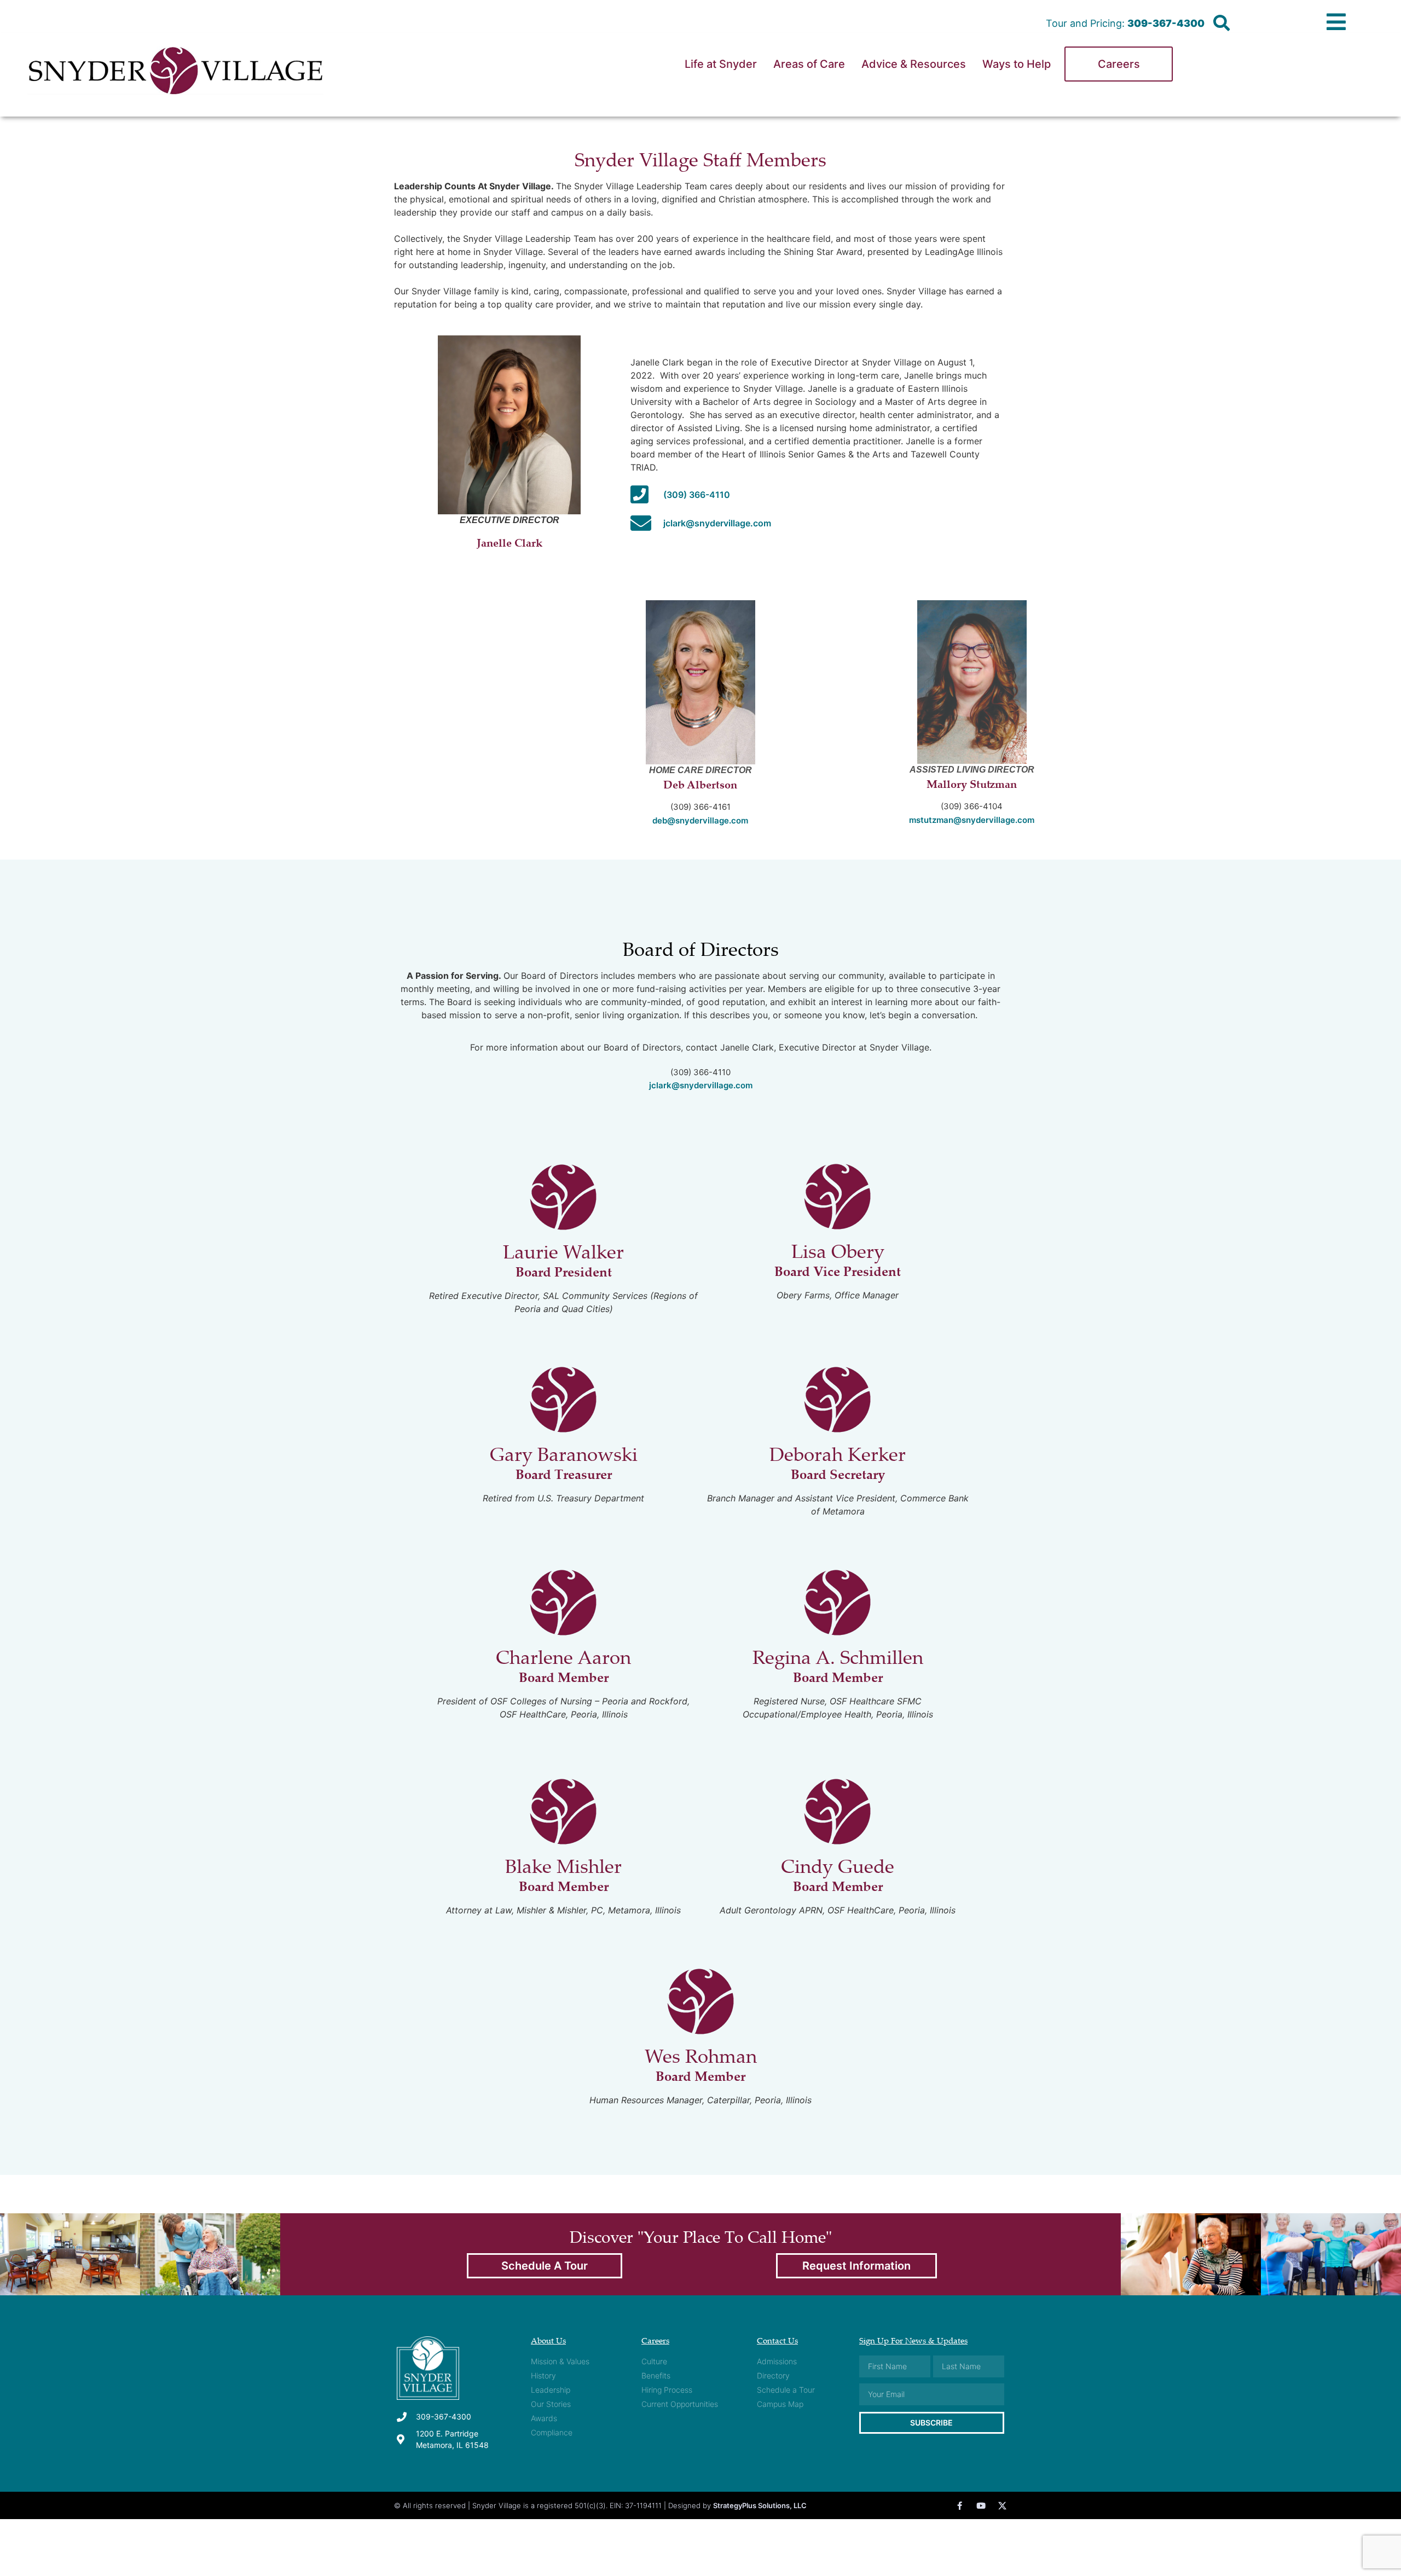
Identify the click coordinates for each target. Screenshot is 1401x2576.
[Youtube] (981, 2506)
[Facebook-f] (960, 2506)
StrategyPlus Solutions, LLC (760, 2505)
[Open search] (1221, 24)
